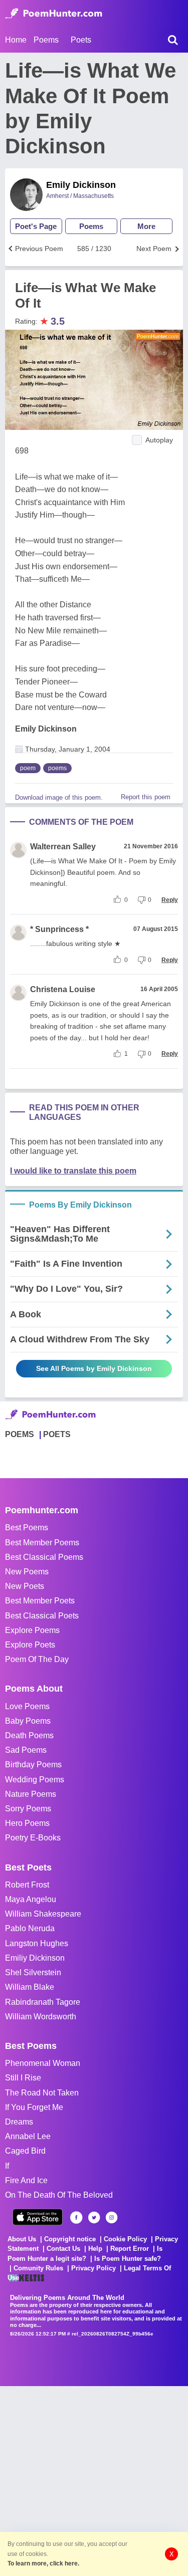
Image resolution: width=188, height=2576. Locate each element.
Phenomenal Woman (43, 2063)
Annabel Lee (28, 2136)
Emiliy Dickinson (35, 1958)
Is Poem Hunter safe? (128, 2259)
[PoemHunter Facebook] (76, 2217)
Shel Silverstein (33, 1972)
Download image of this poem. (59, 797)
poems (57, 768)
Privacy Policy (93, 2268)
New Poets (25, 1586)
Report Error (130, 2249)
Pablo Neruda (30, 1928)
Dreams (19, 2122)
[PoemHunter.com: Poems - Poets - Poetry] (54, 14)
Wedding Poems (35, 1780)
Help (95, 2249)
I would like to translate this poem (73, 1171)
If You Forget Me (34, 2107)
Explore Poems (32, 1630)
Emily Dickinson (81, 185)
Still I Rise (23, 2078)
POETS (57, 1434)
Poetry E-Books (33, 1838)
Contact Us (63, 2249)
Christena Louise (63, 989)
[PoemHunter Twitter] (94, 2217)
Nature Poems (31, 1794)
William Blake (30, 1987)
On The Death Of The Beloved (59, 2195)
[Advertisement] (94, 2480)
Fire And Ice (26, 2180)
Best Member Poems (42, 1543)
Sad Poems (26, 1750)
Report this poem (146, 797)
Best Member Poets (40, 1601)
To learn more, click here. (43, 2563)
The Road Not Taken (42, 2093)
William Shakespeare (43, 1914)
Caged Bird (25, 2151)
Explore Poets (30, 1645)
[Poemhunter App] (38, 2217)
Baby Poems (28, 1721)
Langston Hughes (37, 1943)
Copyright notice (70, 2239)
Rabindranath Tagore (43, 2002)
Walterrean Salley (63, 847)
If (7, 2166)
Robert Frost (27, 1885)
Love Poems (27, 1706)
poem (28, 768)
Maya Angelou (31, 1899)
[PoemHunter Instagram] (112, 2217)
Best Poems (27, 1528)
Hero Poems (27, 1823)
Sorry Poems (28, 1809)
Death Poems (29, 1735)
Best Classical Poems (44, 1557)
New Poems (27, 1572)
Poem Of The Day (37, 1659)
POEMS (20, 1434)
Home (16, 40)
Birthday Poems (33, 1765)
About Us (22, 2239)
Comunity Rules (38, 2268)
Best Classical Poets (42, 1616)
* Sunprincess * (59, 929)
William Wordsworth (41, 2017)
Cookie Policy (125, 2239)
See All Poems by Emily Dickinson (94, 1368)
